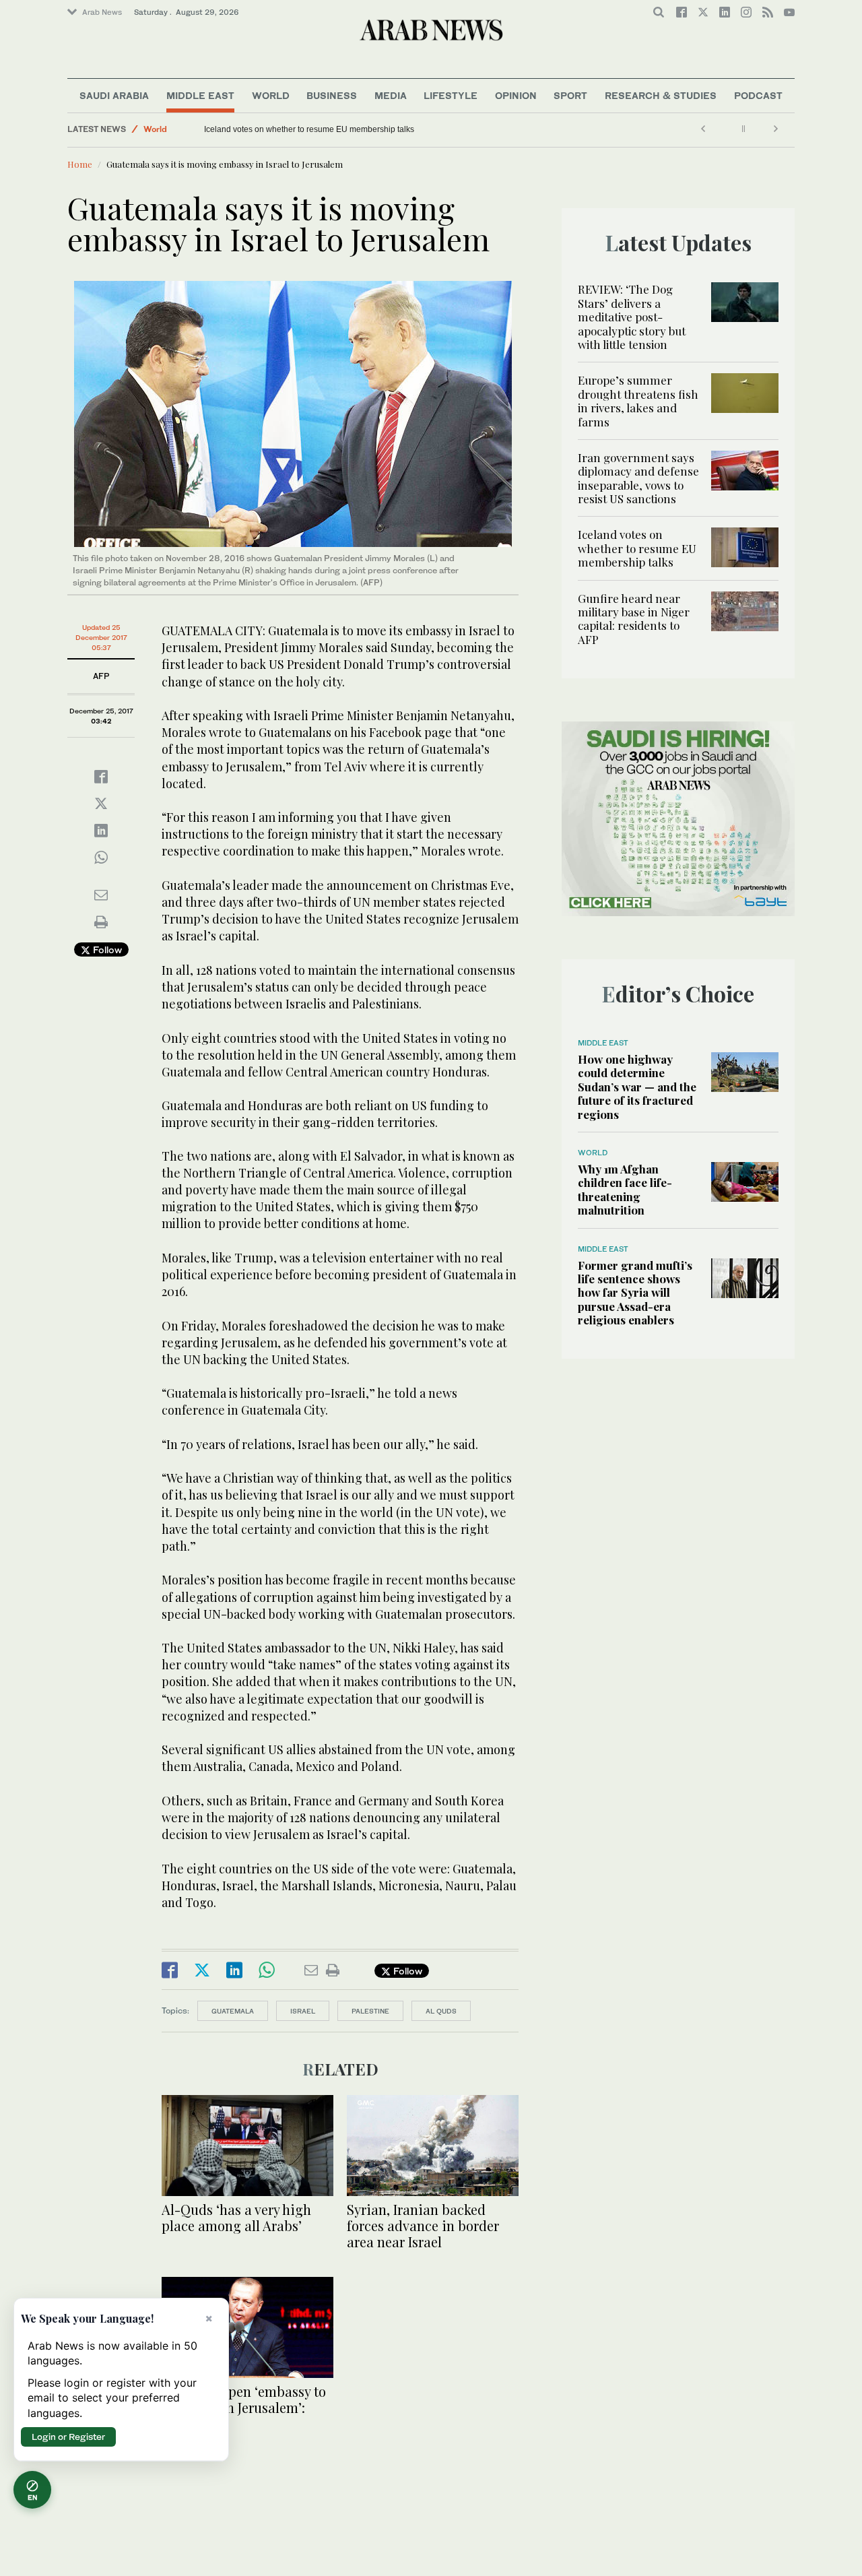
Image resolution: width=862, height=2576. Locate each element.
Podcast (758, 95)
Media (391, 95)
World (271, 95)
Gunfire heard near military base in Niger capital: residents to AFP (634, 619)
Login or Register (68, 2437)
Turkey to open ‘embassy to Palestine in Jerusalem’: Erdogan (244, 2407)
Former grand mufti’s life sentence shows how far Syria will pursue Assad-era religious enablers (635, 1293)
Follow (106, 949)
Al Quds (441, 2011)
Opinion (516, 95)
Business (332, 95)
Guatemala (233, 2011)
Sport (570, 95)
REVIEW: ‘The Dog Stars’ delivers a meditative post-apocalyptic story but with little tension (632, 317)
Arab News (102, 12)
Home (80, 164)
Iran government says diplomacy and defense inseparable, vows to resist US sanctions (638, 478)
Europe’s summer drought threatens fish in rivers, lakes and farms (638, 400)
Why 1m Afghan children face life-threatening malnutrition (625, 1189)
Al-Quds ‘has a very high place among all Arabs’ (236, 2217)
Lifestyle (451, 95)
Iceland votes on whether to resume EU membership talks (309, 129)
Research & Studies (661, 95)
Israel (303, 2011)
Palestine (370, 2011)
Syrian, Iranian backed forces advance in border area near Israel (423, 2225)
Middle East (200, 95)
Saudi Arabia (114, 95)
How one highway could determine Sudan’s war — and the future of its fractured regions (637, 1087)
